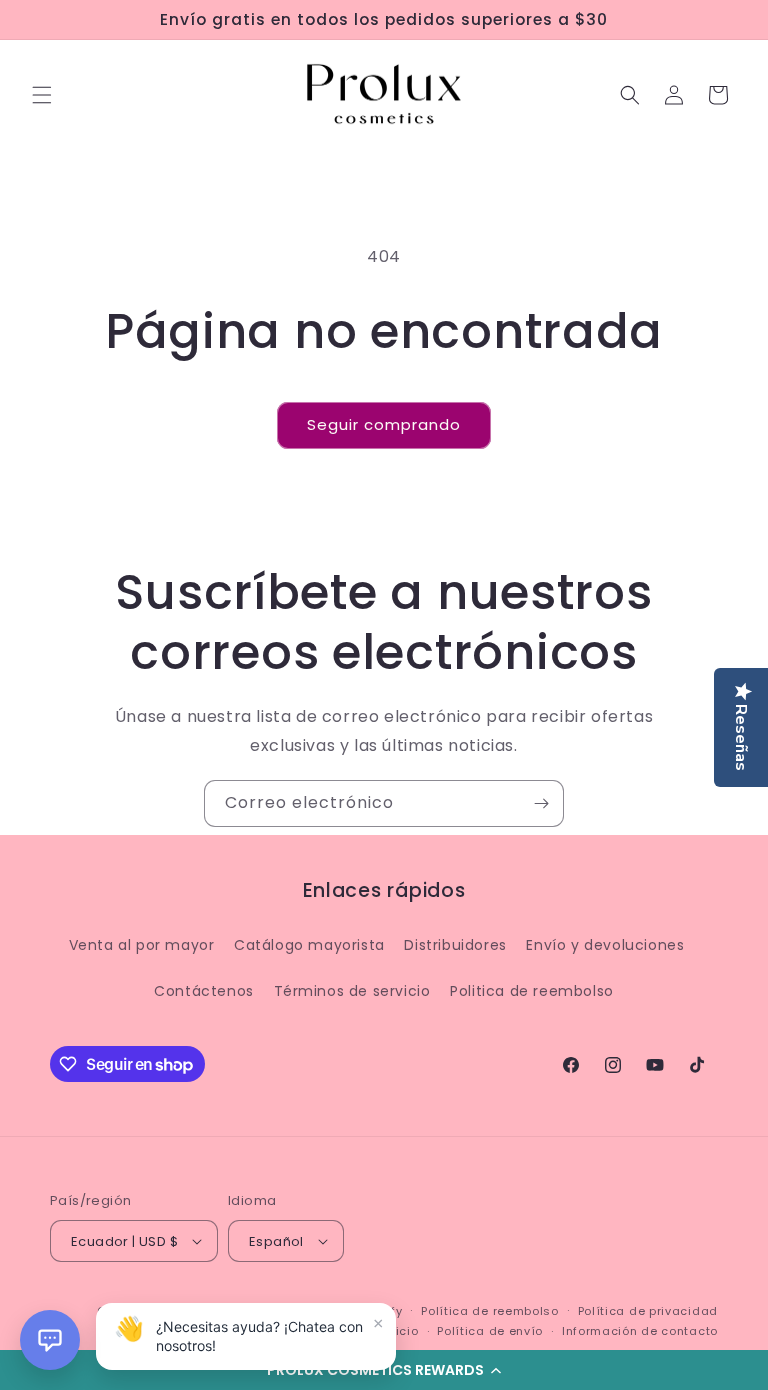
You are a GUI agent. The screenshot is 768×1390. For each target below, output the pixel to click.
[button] (384, 1370)
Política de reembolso (490, 1311)
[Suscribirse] (541, 803)
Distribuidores (455, 945)
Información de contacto (640, 1331)
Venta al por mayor (142, 945)
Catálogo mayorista (309, 945)
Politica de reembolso (532, 991)
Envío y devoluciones (605, 945)
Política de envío (490, 1331)
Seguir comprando (384, 424)
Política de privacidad (648, 1311)
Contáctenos (204, 991)
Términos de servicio (352, 991)
